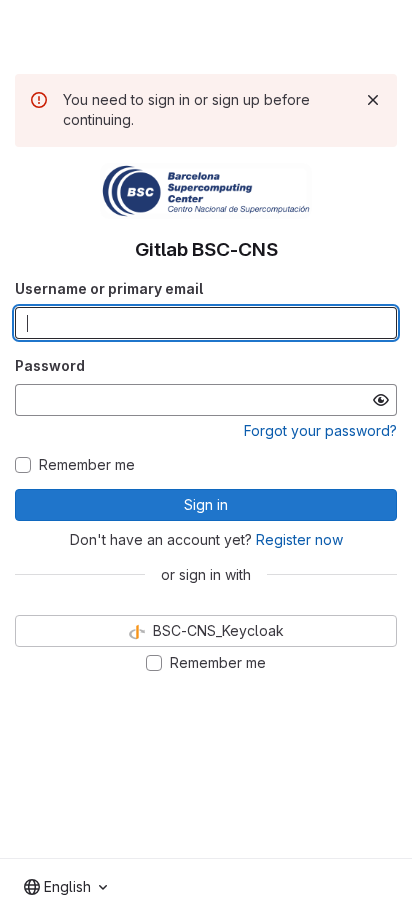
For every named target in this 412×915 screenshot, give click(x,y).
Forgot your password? (320, 430)
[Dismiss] (373, 100)
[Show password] (381, 400)
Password (50, 365)
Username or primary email (109, 288)
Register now (299, 539)
